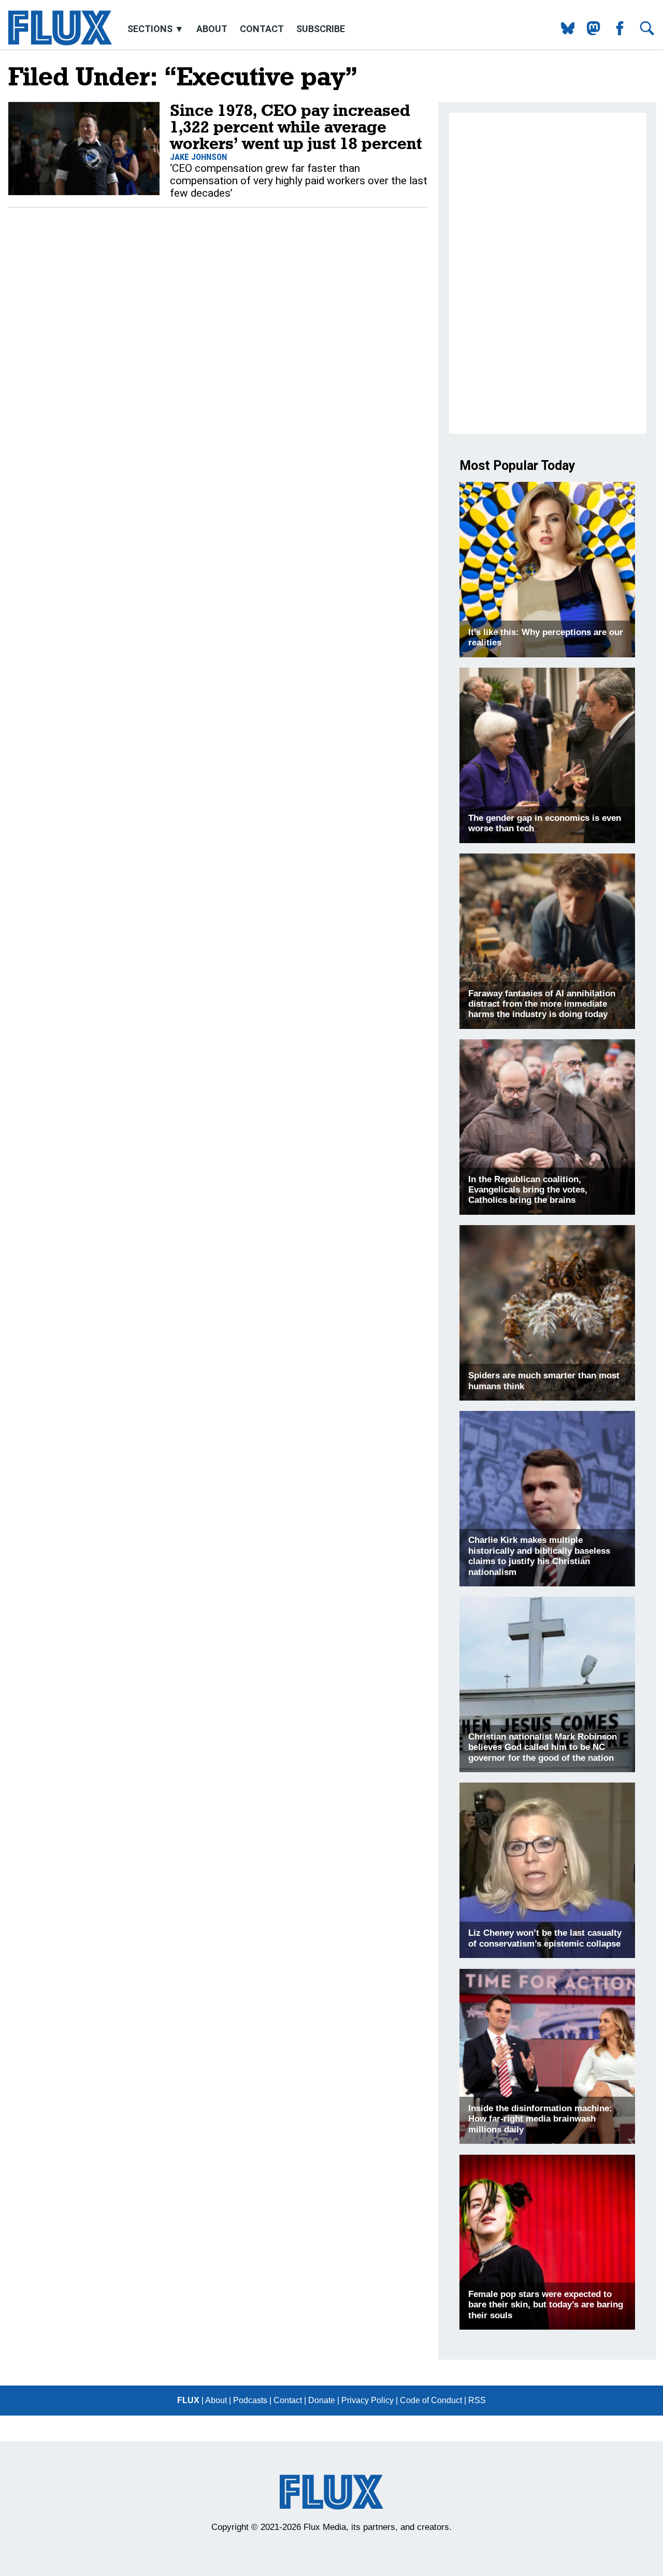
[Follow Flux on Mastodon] (564, 32)
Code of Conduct (431, 2400)
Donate (322, 2400)
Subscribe (321, 29)
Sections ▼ (157, 29)
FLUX (188, 2400)
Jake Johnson (198, 157)
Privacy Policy (367, 2400)
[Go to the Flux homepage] (60, 43)
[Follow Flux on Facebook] (616, 32)
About (212, 29)
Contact (262, 29)
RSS (477, 2400)
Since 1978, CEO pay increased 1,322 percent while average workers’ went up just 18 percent (296, 127)
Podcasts (250, 2400)
